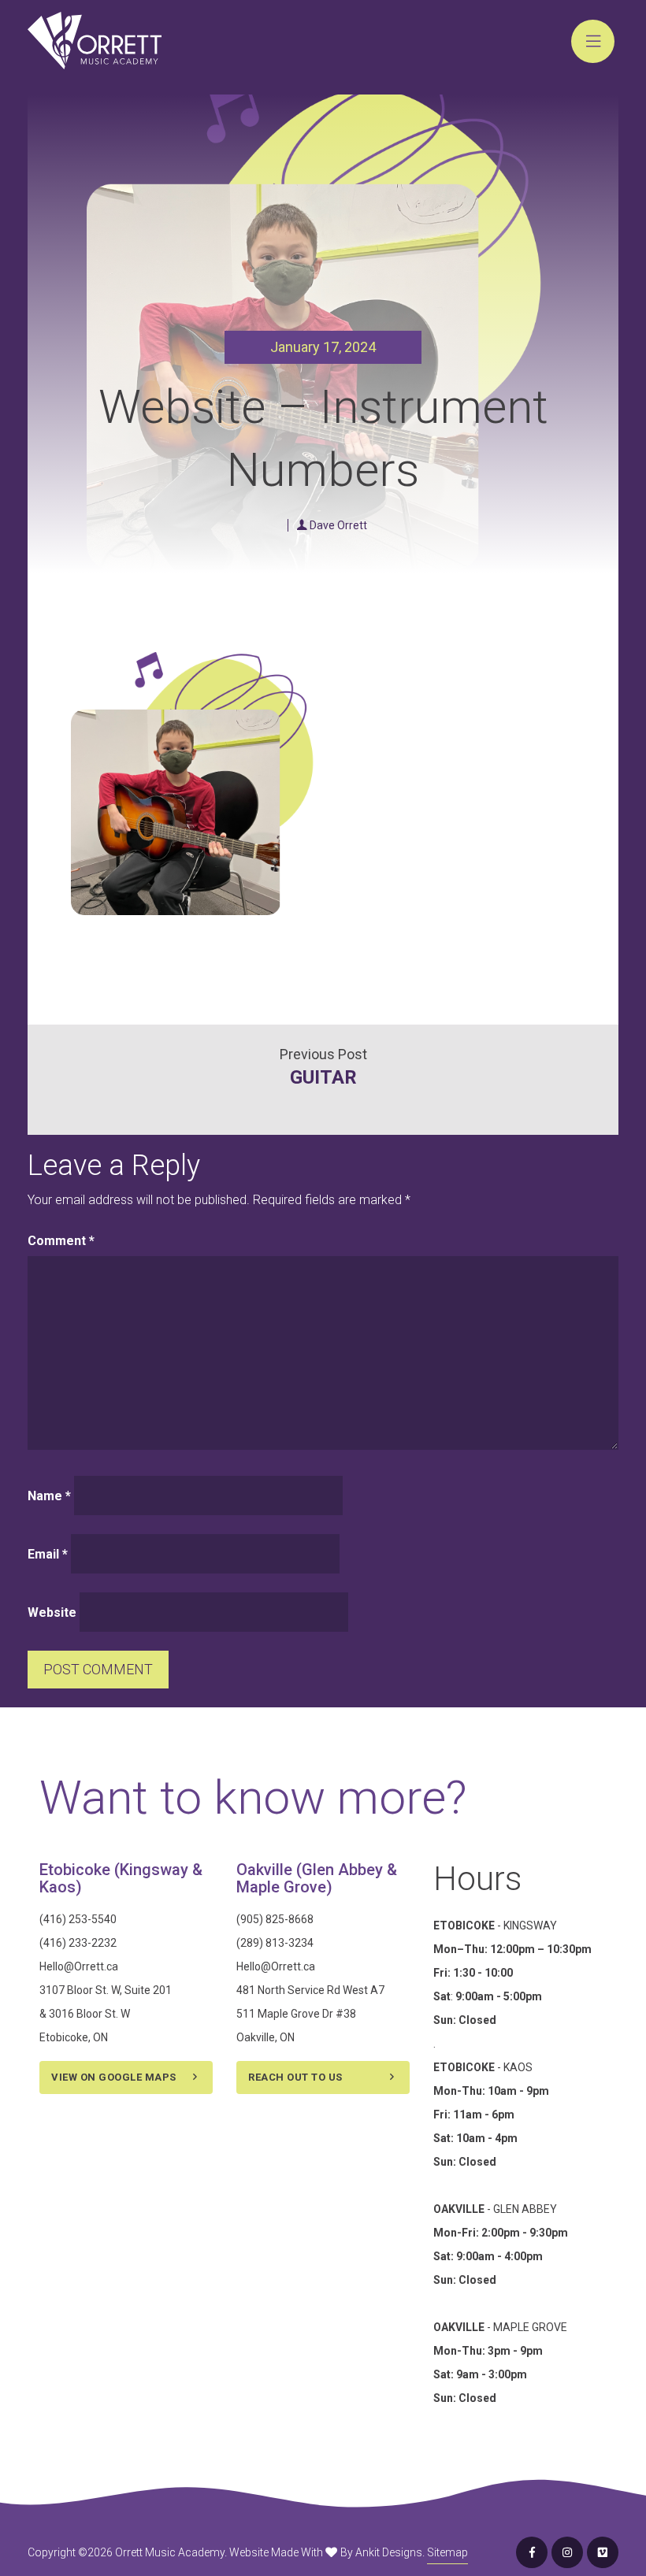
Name (49, 1496)
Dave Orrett (338, 525)
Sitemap (447, 2552)
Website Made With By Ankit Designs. (327, 2552)
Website (52, 1612)
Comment (61, 1241)
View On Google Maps (114, 2077)
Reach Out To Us (295, 2077)
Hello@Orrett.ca (79, 1966)
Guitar (323, 1077)
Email (48, 1554)
